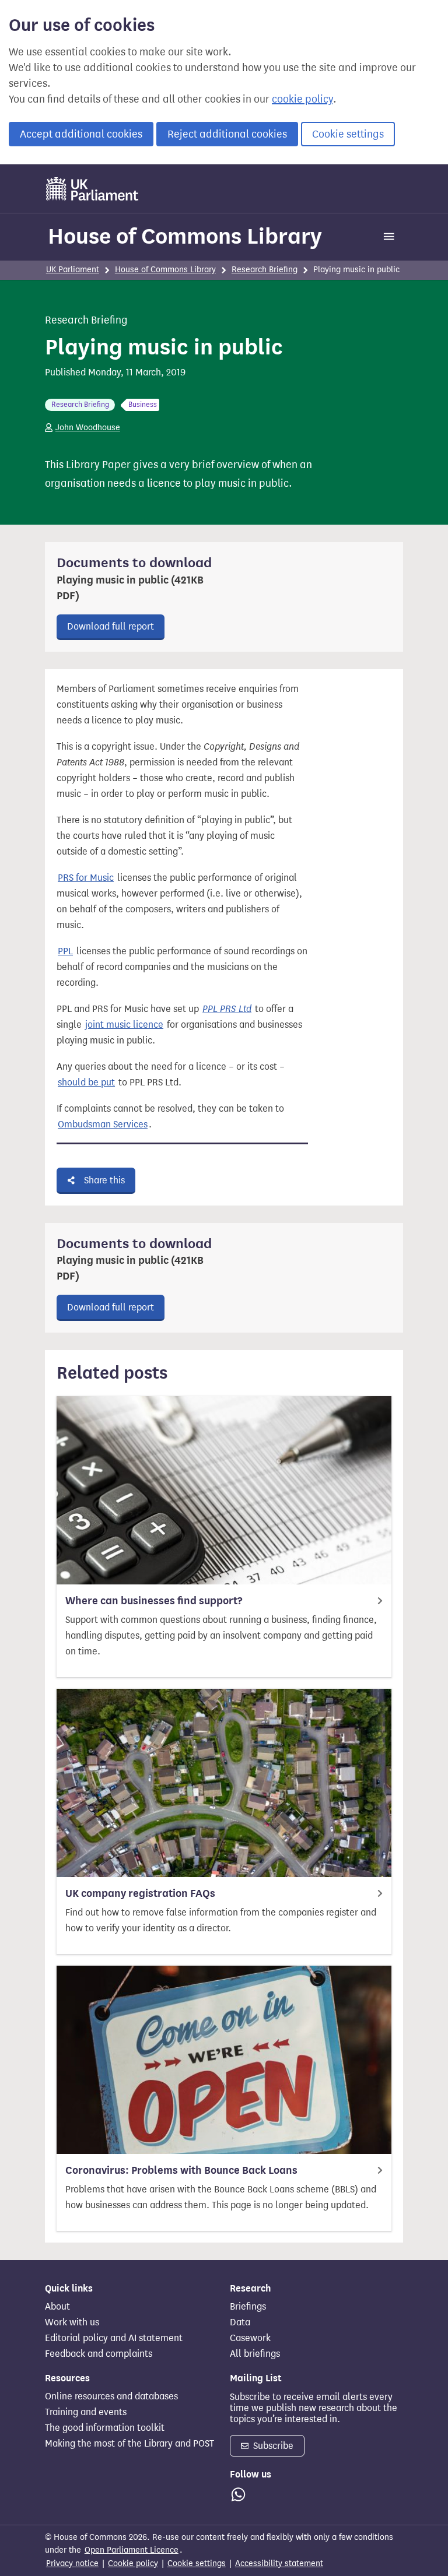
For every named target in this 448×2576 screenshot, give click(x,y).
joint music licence (124, 1025)
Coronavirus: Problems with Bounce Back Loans (181, 2170)
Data (240, 2322)
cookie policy (302, 99)
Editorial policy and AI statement (114, 2338)
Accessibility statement (279, 2563)
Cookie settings (348, 134)
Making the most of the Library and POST (129, 2444)
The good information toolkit (105, 2428)
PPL (65, 951)
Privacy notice (72, 2563)
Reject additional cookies (227, 134)
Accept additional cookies (81, 134)
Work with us (72, 2322)
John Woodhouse (88, 428)
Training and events (86, 2412)
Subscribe (272, 2446)
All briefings (255, 2354)
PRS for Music (86, 878)
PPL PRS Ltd (227, 1009)
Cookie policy (133, 2563)
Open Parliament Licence (132, 2550)
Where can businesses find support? (154, 1601)
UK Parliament (73, 270)
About (57, 2307)
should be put (86, 1082)
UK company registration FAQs (140, 1893)
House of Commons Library (185, 236)
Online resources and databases (111, 2396)
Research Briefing (265, 270)
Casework (250, 2338)
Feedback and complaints (99, 2354)
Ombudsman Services (103, 1124)
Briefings (248, 2307)
